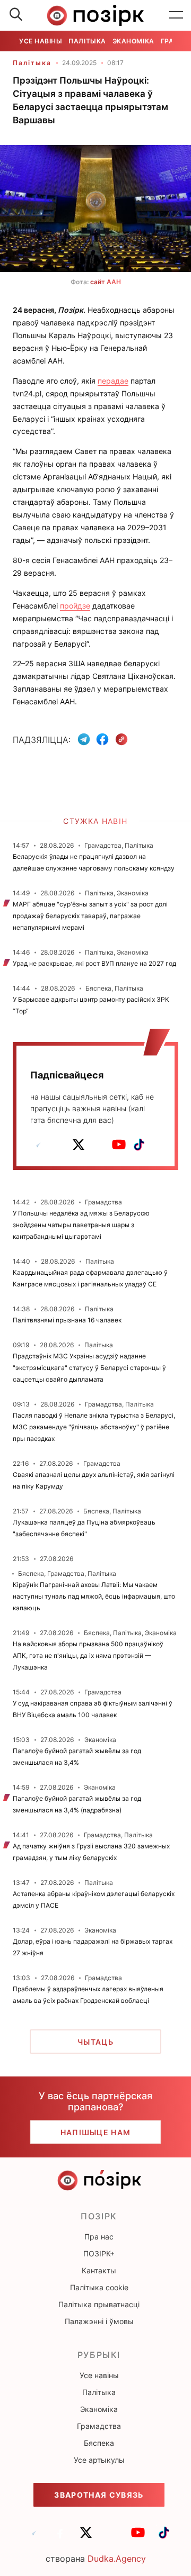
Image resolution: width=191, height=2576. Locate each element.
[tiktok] (139, 1145)
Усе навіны (41, 41)
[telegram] (38, 1145)
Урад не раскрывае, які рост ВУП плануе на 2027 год (94, 963)
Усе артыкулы (99, 2460)
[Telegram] (84, 739)
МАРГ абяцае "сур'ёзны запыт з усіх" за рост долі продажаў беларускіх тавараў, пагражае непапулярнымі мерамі (90, 916)
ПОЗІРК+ (99, 2253)
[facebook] (58, 1145)
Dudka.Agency (117, 2559)
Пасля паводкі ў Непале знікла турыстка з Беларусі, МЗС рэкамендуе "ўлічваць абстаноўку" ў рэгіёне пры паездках (94, 1427)
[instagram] (99, 1145)
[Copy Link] (122, 740)
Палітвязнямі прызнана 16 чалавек (67, 1320)
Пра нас (99, 2237)
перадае (113, 381)
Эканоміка (133, 41)
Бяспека (99, 2443)
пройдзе (75, 606)
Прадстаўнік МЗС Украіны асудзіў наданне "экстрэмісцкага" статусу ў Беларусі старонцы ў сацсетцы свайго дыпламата (89, 1368)
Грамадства (99, 2426)
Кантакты (99, 2270)
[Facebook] (102, 739)
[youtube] (119, 1145)
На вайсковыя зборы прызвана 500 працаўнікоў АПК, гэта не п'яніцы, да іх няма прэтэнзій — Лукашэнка (88, 1656)
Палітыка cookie (99, 2287)
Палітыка (87, 41)
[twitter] (79, 1145)
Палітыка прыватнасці (99, 2304)
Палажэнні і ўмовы (99, 2321)
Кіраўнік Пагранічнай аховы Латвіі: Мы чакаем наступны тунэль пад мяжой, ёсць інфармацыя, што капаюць (94, 1596)
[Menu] (176, 15)
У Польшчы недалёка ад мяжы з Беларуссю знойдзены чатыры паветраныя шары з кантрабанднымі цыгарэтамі (81, 1225)
